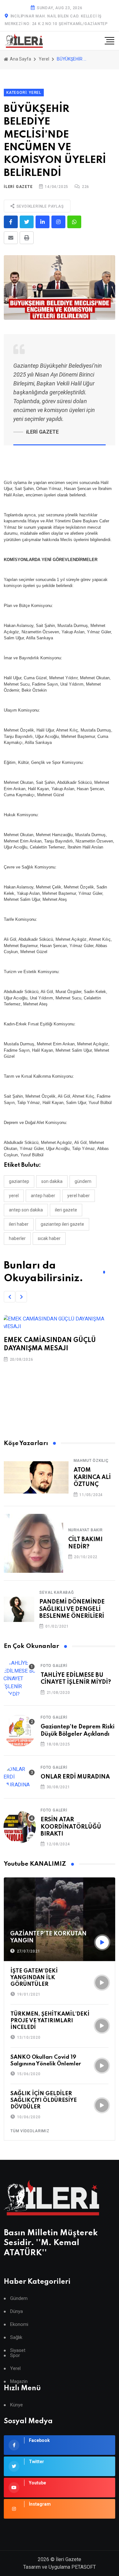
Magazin (19, 2382)
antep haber (43, 1196)
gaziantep (19, 1181)
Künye (17, 2405)
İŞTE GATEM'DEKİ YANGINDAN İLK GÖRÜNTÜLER (34, 1978)
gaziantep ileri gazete (62, 1224)
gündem (83, 1181)
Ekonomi (19, 2324)
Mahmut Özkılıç (91, 1461)
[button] (10, 1297)
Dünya (17, 2311)
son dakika (52, 1181)
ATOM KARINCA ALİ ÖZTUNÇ (92, 1477)
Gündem (19, 2298)
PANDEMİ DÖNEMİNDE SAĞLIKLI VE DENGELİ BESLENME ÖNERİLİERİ (72, 1609)
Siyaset (18, 2350)
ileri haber (19, 1224)
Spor (15, 2356)
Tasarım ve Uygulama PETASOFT (60, 2567)
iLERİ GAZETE (18, 187)
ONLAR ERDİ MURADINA (75, 1777)
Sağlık (16, 2337)
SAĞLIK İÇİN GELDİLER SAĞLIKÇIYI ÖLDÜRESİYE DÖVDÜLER (44, 2100)
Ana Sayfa (20, 59)
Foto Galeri (54, 1666)
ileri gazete (66, 1210)
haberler (17, 1238)
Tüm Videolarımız (30, 2131)
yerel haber (79, 1196)
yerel (14, 1196)
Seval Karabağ (56, 1592)
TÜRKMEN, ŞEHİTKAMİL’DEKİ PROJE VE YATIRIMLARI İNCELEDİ (50, 2021)
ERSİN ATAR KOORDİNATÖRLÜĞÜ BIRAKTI (71, 1827)
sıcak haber (49, 1238)
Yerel (44, 59)
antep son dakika (26, 1210)
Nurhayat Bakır (86, 1530)
